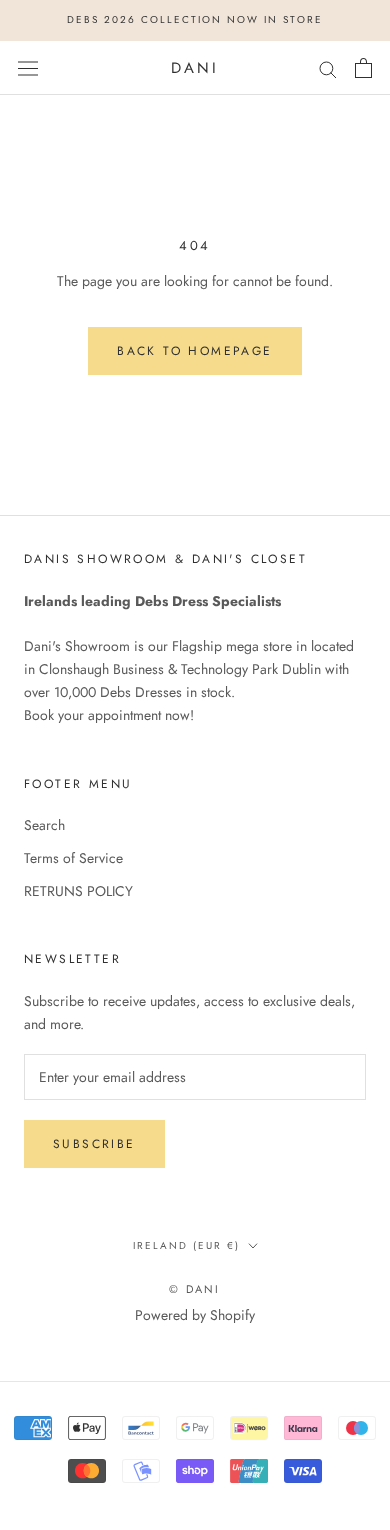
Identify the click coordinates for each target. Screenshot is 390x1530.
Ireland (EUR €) (186, 1245)
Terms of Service (73, 858)
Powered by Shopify (195, 1315)
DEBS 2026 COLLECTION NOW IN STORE (195, 19)
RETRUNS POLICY (78, 891)
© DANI (194, 1289)
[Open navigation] (28, 68)
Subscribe (94, 1144)
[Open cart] (363, 68)
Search (44, 825)
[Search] (328, 67)
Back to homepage (194, 351)
